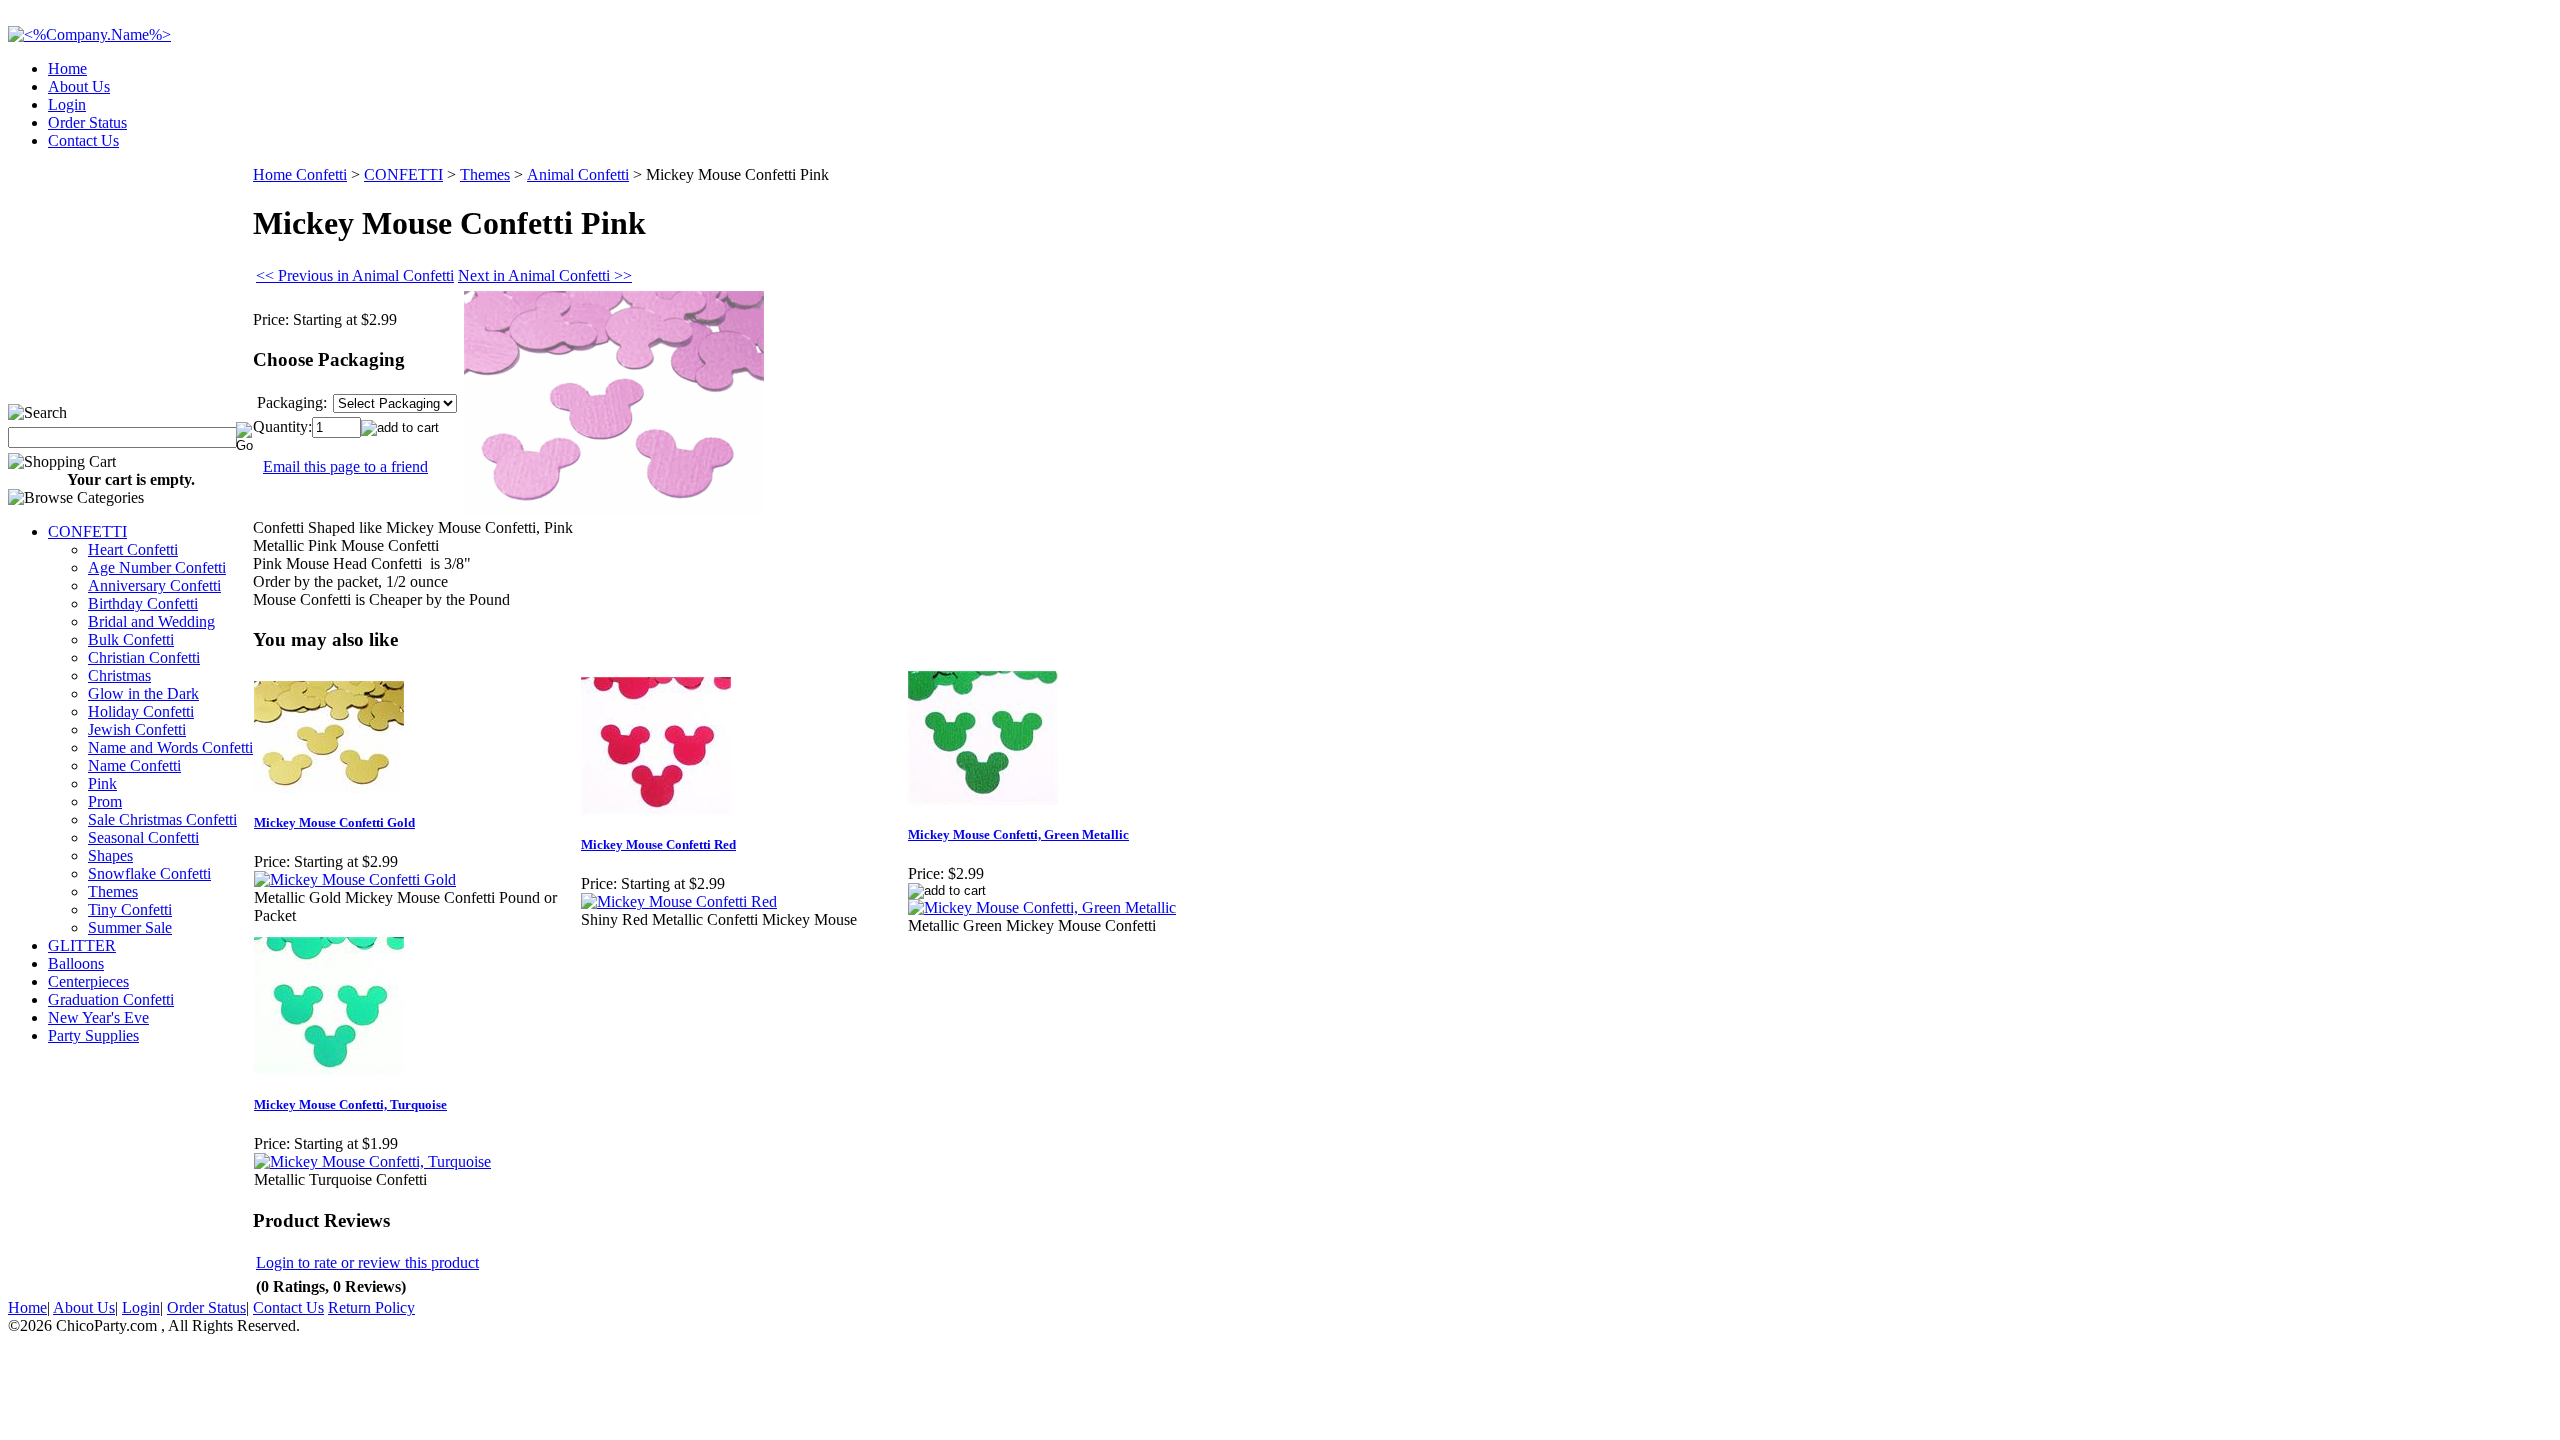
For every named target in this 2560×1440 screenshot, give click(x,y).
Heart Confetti (133, 549)
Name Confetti (134, 765)
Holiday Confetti (141, 711)
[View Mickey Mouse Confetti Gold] (355, 879)
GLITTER (82, 945)
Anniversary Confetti (154, 585)
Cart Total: (2480, 134)
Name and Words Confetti (170, 747)
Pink (102, 783)
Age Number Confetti (157, 567)
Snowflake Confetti (149, 873)
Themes (113, 891)
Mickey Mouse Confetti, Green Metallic (1018, 834)
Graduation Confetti (111, 999)
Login (67, 104)
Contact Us (83, 140)
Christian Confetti (144, 657)
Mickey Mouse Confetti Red (658, 844)
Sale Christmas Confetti (162, 819)
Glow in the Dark (143, 693)
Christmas (119, 675)
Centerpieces (88, 981)
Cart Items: (2371, 134)
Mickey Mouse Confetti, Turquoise (350, 1104)
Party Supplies (93, 1035)
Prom (105, 801)
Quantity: (282, 426)
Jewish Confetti (137, 729)
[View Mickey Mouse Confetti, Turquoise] (372, 1161)
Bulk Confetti (131, 639)
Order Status (87, 122)
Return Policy (371, 1307)
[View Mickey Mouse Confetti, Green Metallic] (1042, 907)
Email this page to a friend (345, 466)
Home (67, 68)
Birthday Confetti (143, 603)
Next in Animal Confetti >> (545, 275)
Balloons (76, 963)
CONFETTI (87, 531)
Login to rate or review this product (367, 1262)
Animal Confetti (578, 174)
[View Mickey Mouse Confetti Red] (679, 901)
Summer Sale (130, 927)
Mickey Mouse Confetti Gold (334, 822)
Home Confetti (300, 174)
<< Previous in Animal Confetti (355, 275)
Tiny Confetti (130, 909)
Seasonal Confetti (143, 837)
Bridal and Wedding (151, 621)
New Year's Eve (98, 1017)
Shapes (110, 855)
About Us (79, 86)
